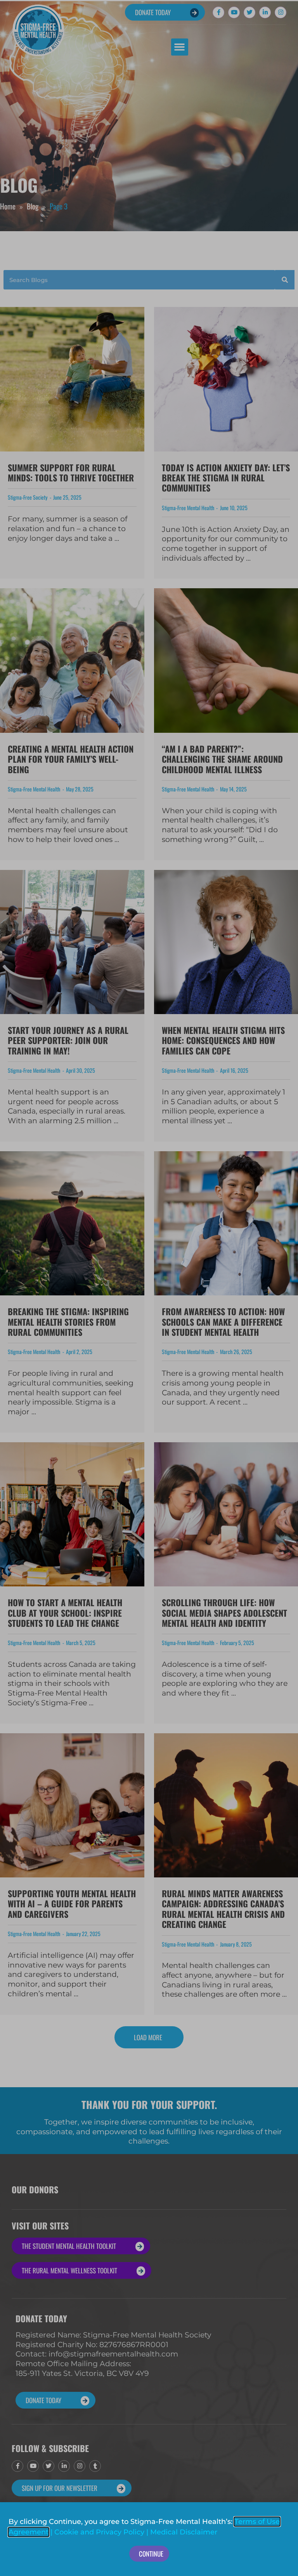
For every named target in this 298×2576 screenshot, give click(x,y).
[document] (149, 1288)
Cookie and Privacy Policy (99, 2532)
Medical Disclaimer (184, 2532)
